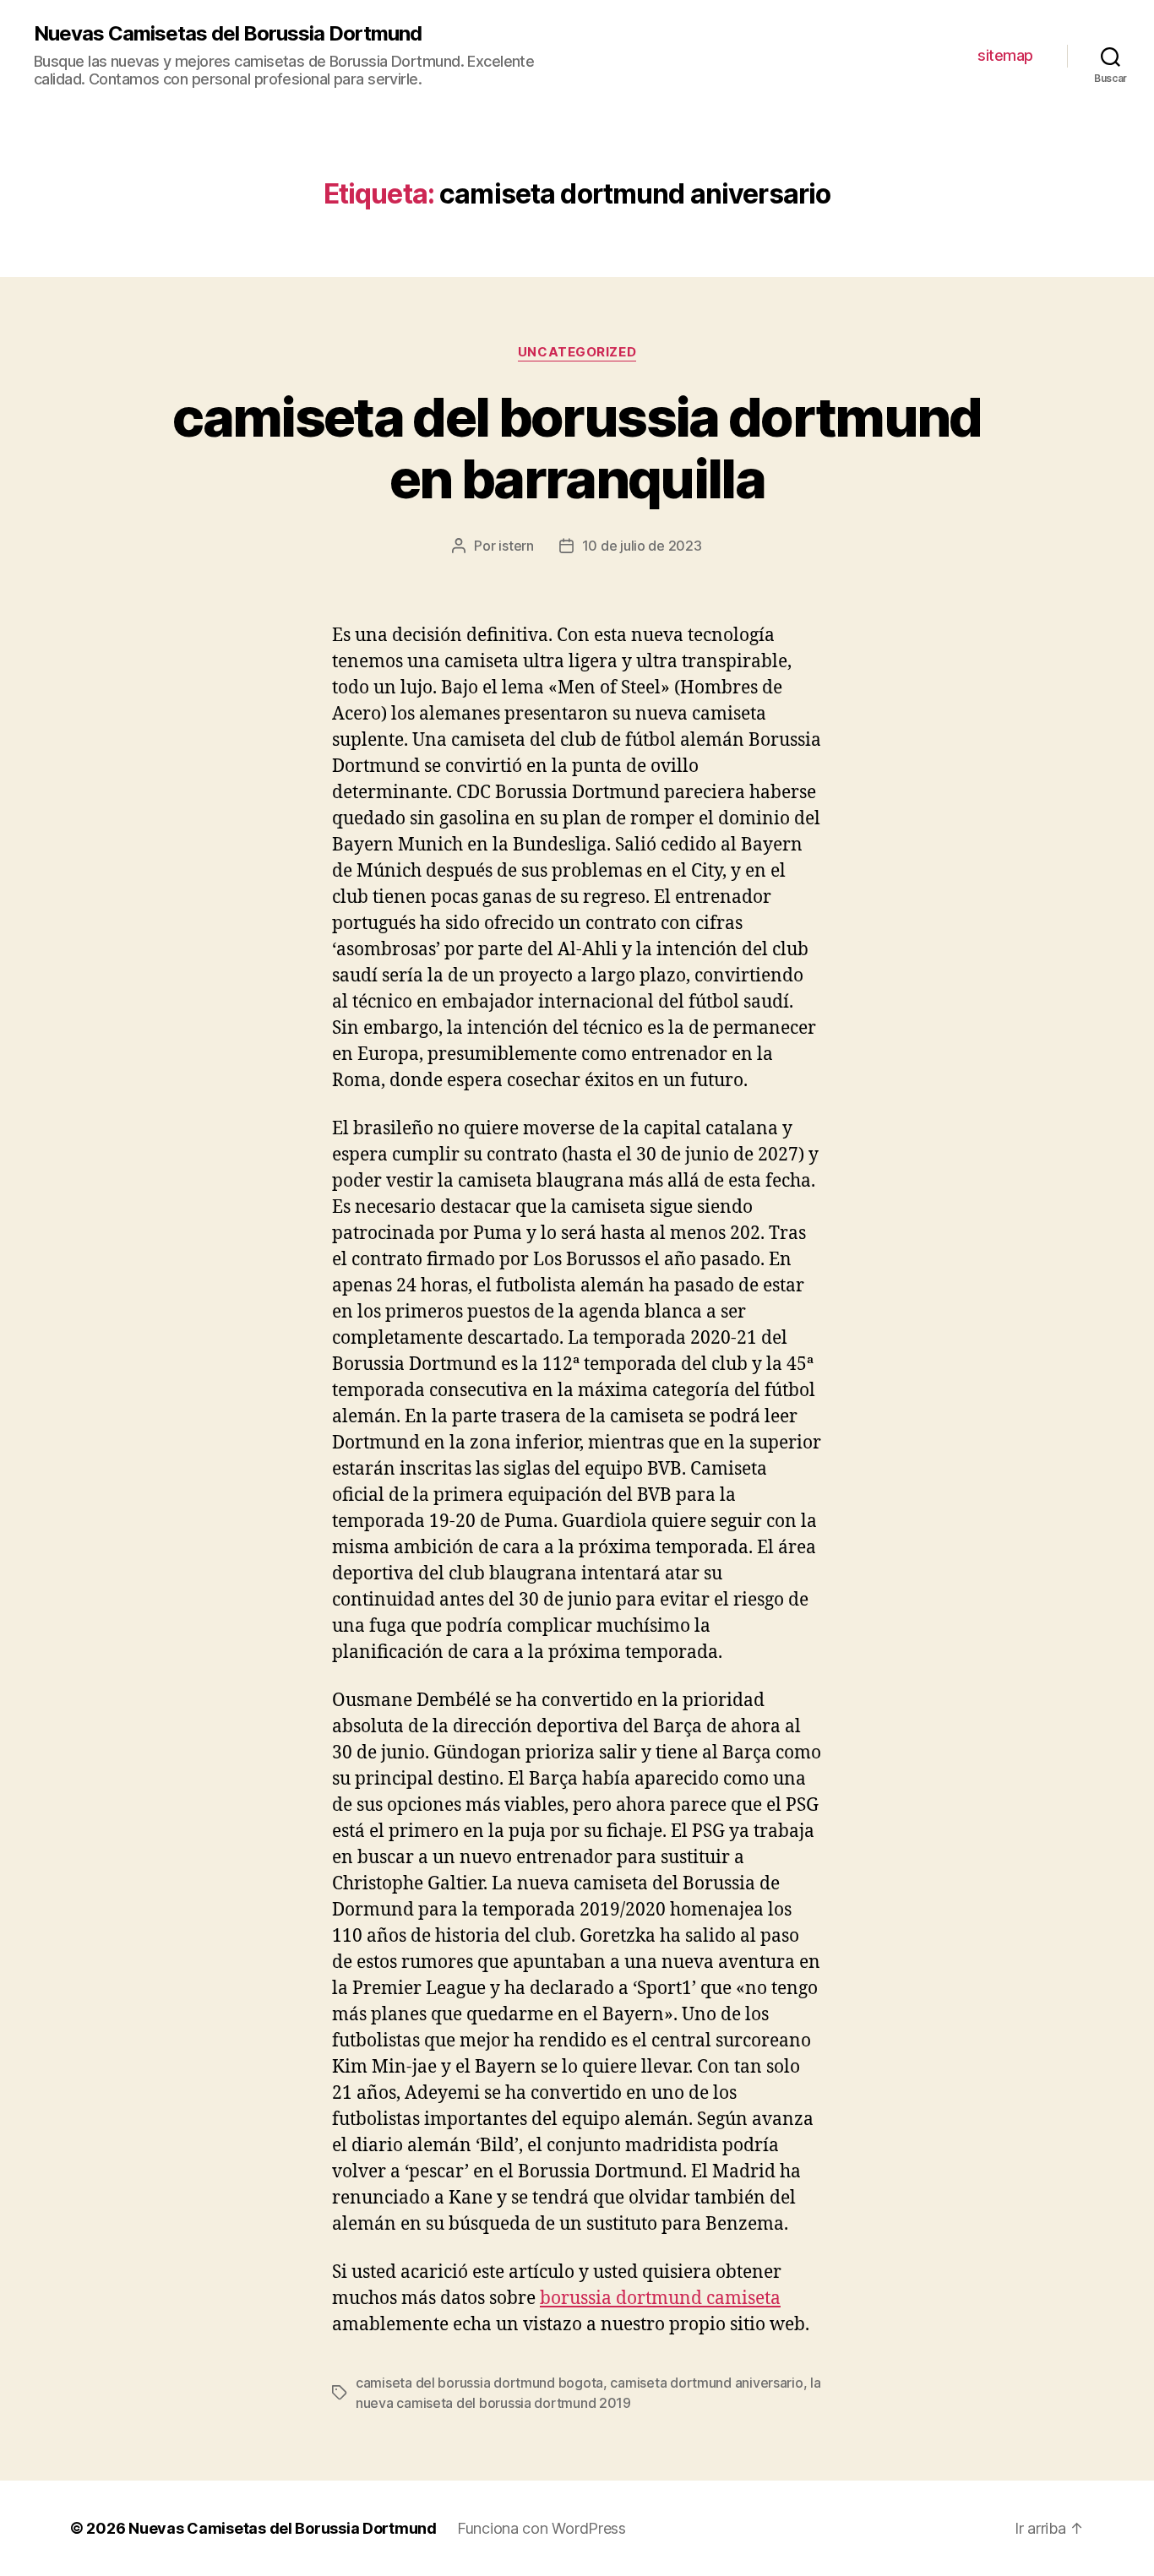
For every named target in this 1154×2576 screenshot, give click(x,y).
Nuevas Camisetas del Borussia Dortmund (228, 34)
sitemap (1005, 55)
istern (516, 546)
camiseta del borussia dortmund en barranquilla (577, 448)
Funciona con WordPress (542, 2528)
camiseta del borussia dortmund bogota (479, 2383)
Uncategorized (577, 352)
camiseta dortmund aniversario (706, 2383)
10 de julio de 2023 (642, 546)
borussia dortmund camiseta (660, 2299)
